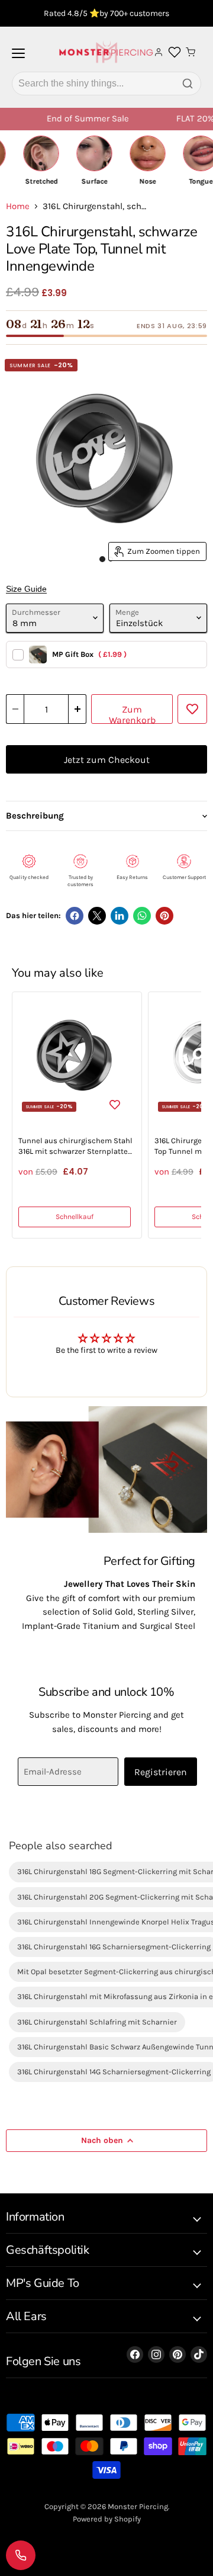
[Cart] (191, 52)
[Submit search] (188, 84)
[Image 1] (102, 559)
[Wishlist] (175, 52)
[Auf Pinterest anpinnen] (164, 916)
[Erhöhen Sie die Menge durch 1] (78, 709)
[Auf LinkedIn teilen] (120, 916)
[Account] (159, 52)
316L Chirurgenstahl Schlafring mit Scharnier (97, 2022)
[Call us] (21, 2555)
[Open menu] (18, 58)
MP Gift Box (89, 654)
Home (18, 206)
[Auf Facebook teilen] (75, 916)
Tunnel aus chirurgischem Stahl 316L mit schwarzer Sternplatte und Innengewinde (75, 1146)
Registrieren (161, 1772)
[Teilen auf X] (97, 916)
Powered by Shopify (107, 2519)
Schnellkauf (75, 1217)
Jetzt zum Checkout (107, 760)
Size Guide (26, 589)
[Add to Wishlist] (192, 709)
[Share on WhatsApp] (142, 916)
